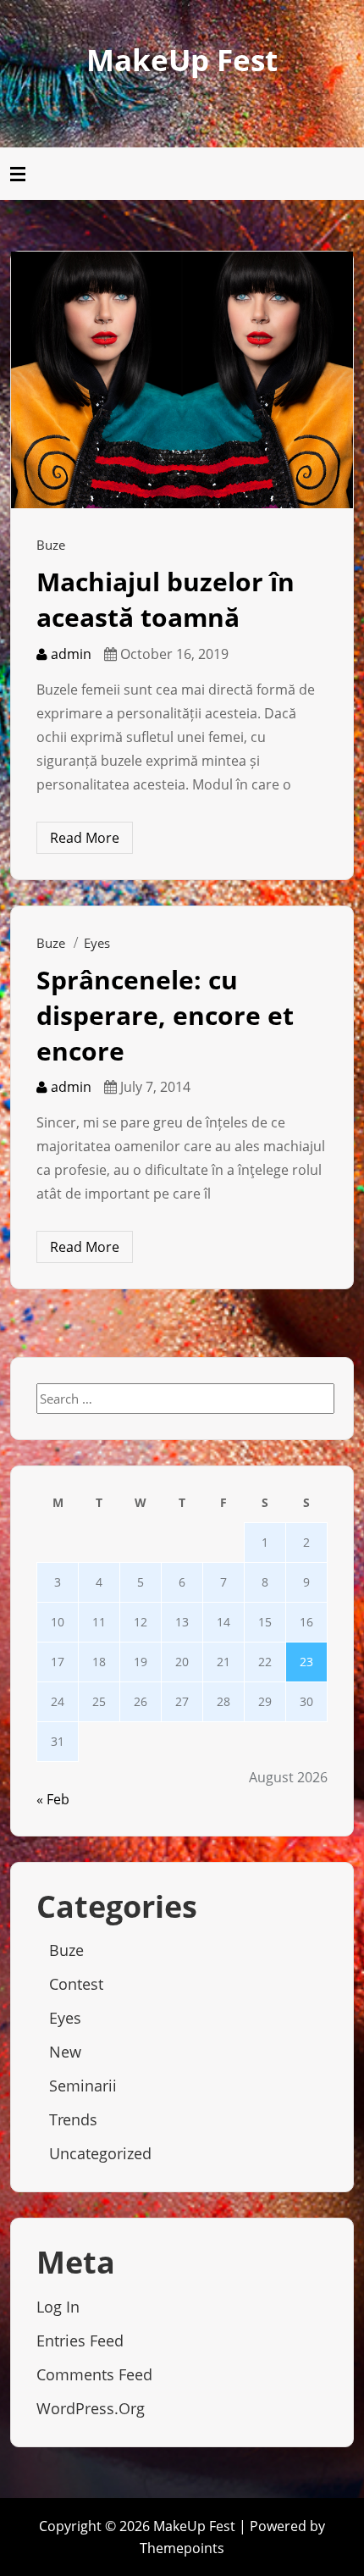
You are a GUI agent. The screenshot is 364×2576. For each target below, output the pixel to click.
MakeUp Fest (182, 60)
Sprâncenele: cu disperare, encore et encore (165, 1015)
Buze (51, 545)
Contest (76, 1984)
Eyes (97, 943)
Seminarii (83, 2086)
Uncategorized (100, 2153)
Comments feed (94, 2374)
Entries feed (80, 2341)
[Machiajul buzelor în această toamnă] (182, 379)
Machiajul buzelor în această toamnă (165, 599)
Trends (73, 2119)
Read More (85, 838)
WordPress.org (91, 2408)
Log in (58, 2307)
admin (69, 654)
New (65, 2052)
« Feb (53, 1799)
